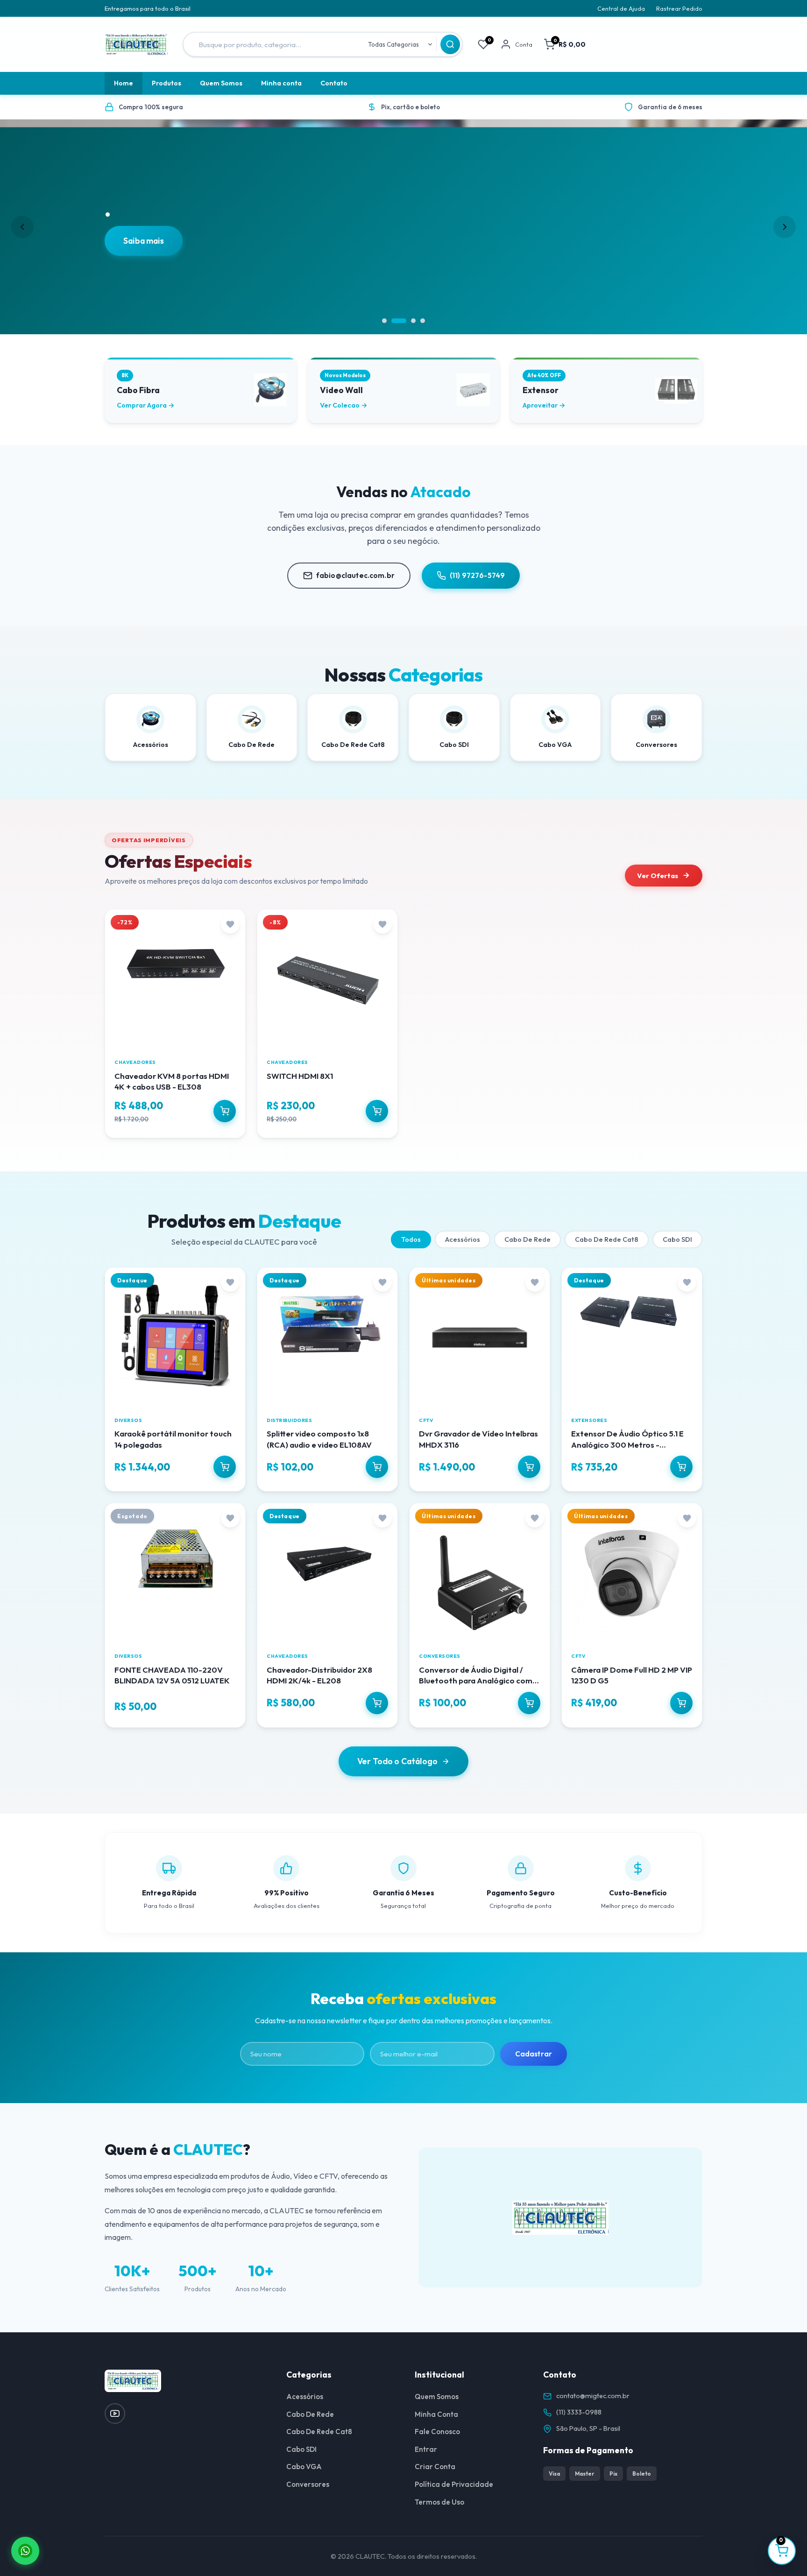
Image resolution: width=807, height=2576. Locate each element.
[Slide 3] (413, 321)
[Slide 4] (423, 321)
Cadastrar (534, 2054)
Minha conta (281, 83)
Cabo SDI (677, 1239)
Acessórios (463, 1239)
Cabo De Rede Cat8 (607, 1239)
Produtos (166, 83)
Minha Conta (436, 2414)
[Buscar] (450, 44)
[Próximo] (785, 227)
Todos (411, 1239)
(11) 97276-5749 (477, 575)
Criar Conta (435, 2467)
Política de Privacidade (454, 2484)
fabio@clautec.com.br (355, 575)
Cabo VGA (304, 2467)
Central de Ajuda (621, 8)
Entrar (426, 2449)
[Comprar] (225, 1111)
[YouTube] (115, 2414)
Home (124, 83)
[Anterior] (22, 227)
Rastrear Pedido (679, 8)
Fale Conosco (437, 2432)
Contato (334, 83)
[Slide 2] (399, 321)
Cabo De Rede (527, 1239)
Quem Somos (221, 83)
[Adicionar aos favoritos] (230, 924)
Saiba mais (144, 241)
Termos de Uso (439, 2502)
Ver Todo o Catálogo (397, 1761)
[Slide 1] (384, 321)
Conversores (308, 2484)
